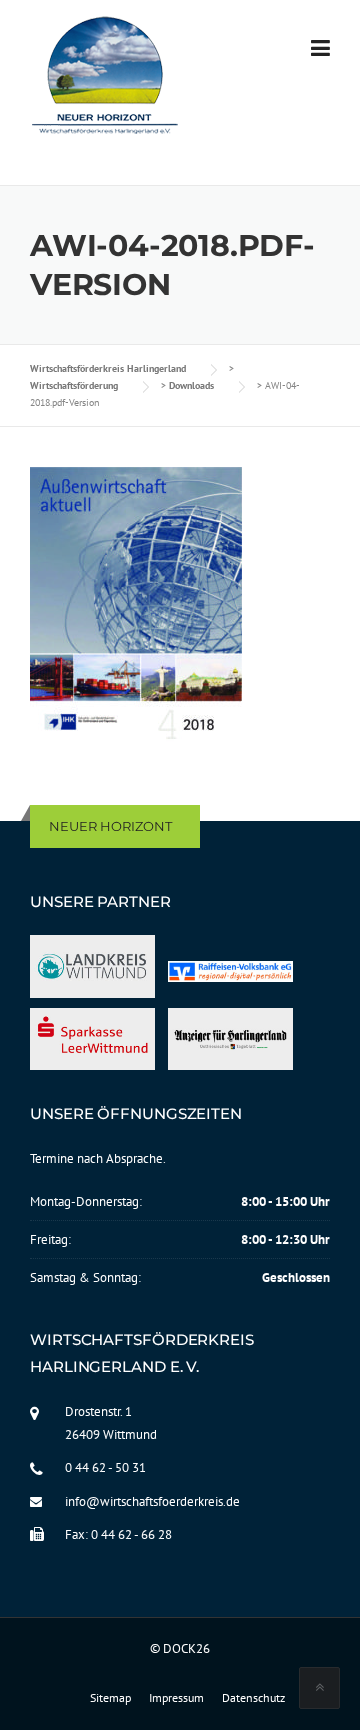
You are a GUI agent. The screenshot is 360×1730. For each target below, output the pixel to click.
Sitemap (110, 1698)
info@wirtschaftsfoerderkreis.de (152, 1501)
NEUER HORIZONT (110, 826)
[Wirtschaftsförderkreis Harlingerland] (106, 79)
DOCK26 (186, 1648)
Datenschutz (253, 1698)
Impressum (176, 1698)
